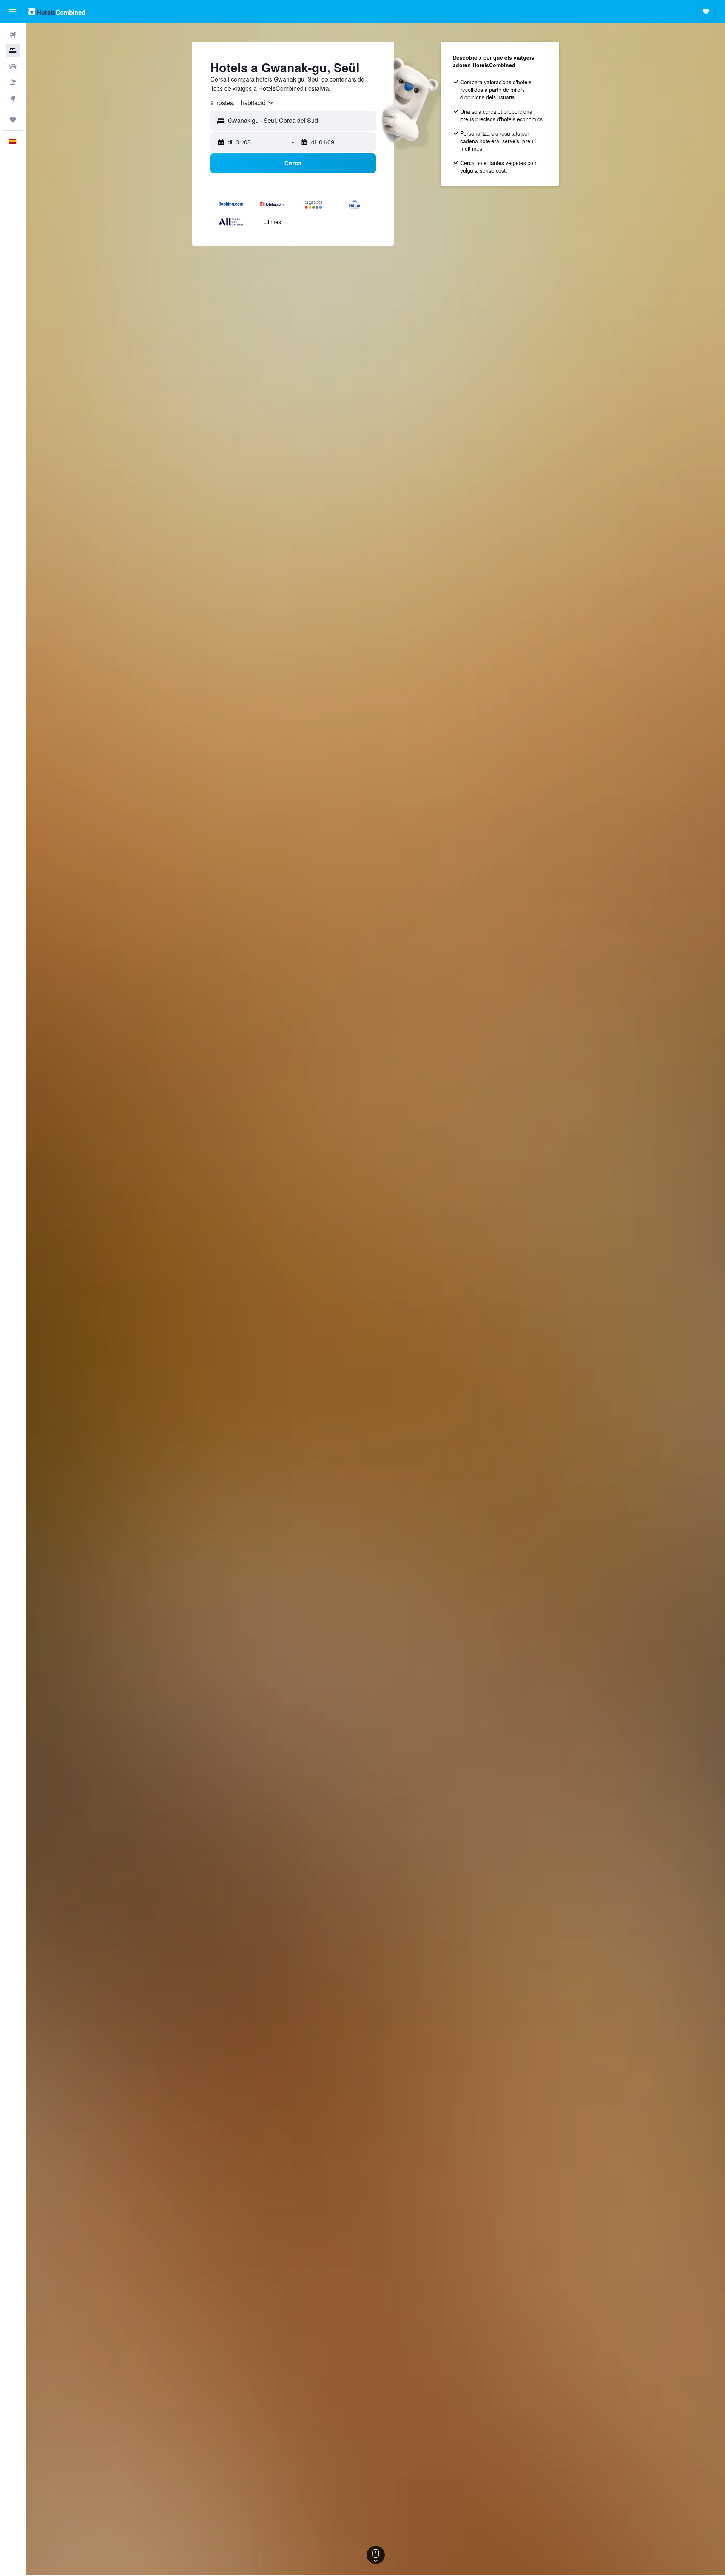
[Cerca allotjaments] (13, 51)
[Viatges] (13, 120)
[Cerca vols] (13, 35)
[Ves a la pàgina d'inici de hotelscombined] (57, 12)
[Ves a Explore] (13, 98)
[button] (13, 12)
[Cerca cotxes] (13, 66)
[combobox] (242, 103)
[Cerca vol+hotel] (13, 82)
